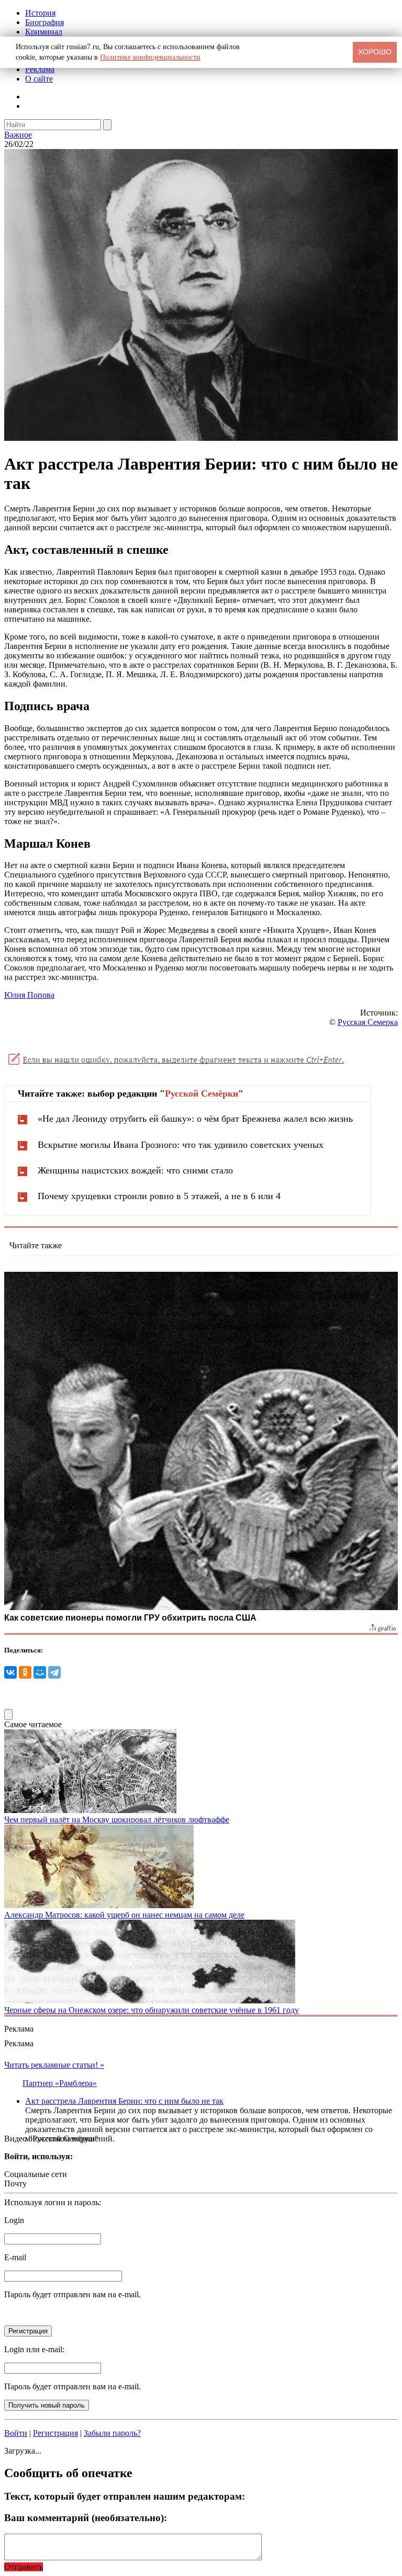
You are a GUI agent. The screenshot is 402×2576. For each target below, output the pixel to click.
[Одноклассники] (25, 1672)
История (40, 13)
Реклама (40, 69)
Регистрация (55, 2433)
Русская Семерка (368, 1022)
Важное (18, 135)
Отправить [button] (24, 2567)
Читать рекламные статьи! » (54, 2065)
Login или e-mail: (34, 2349)
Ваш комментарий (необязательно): (86, 2518)
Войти (16, 2433)
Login (14, 2220)
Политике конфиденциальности (150, 57)
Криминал (44, 32)
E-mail (15, 2257)
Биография (44, 22)
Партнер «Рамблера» (60, 2083)
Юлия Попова (29, 995)
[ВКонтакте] (10, 1672)
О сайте (39, 79)
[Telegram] (54, 1672)
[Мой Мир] (40, 1672)
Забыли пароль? (112, 2433)
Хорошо (375, 52)
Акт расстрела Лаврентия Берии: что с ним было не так (124, 2101)
